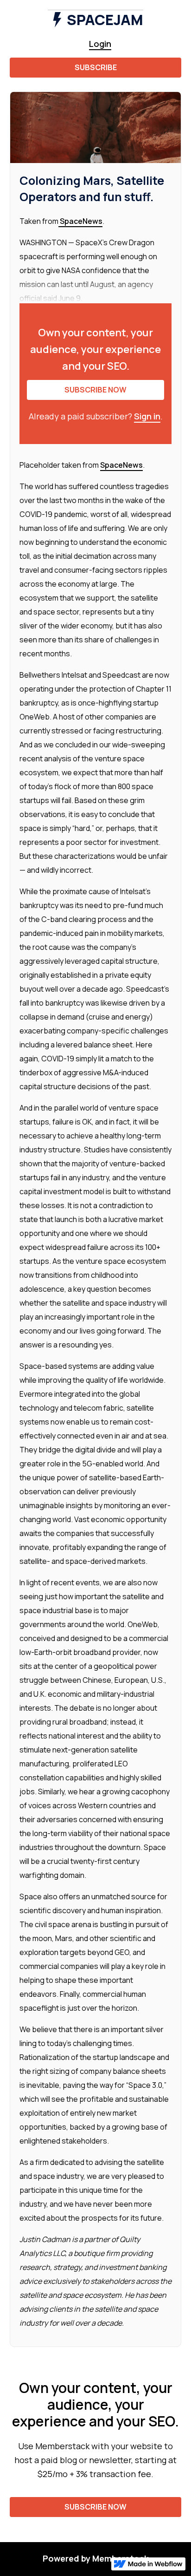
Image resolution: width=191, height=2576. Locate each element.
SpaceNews (80, 221)
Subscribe (96, 67)
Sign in (147, 416)
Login (100, 44)
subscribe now (95, 390)
